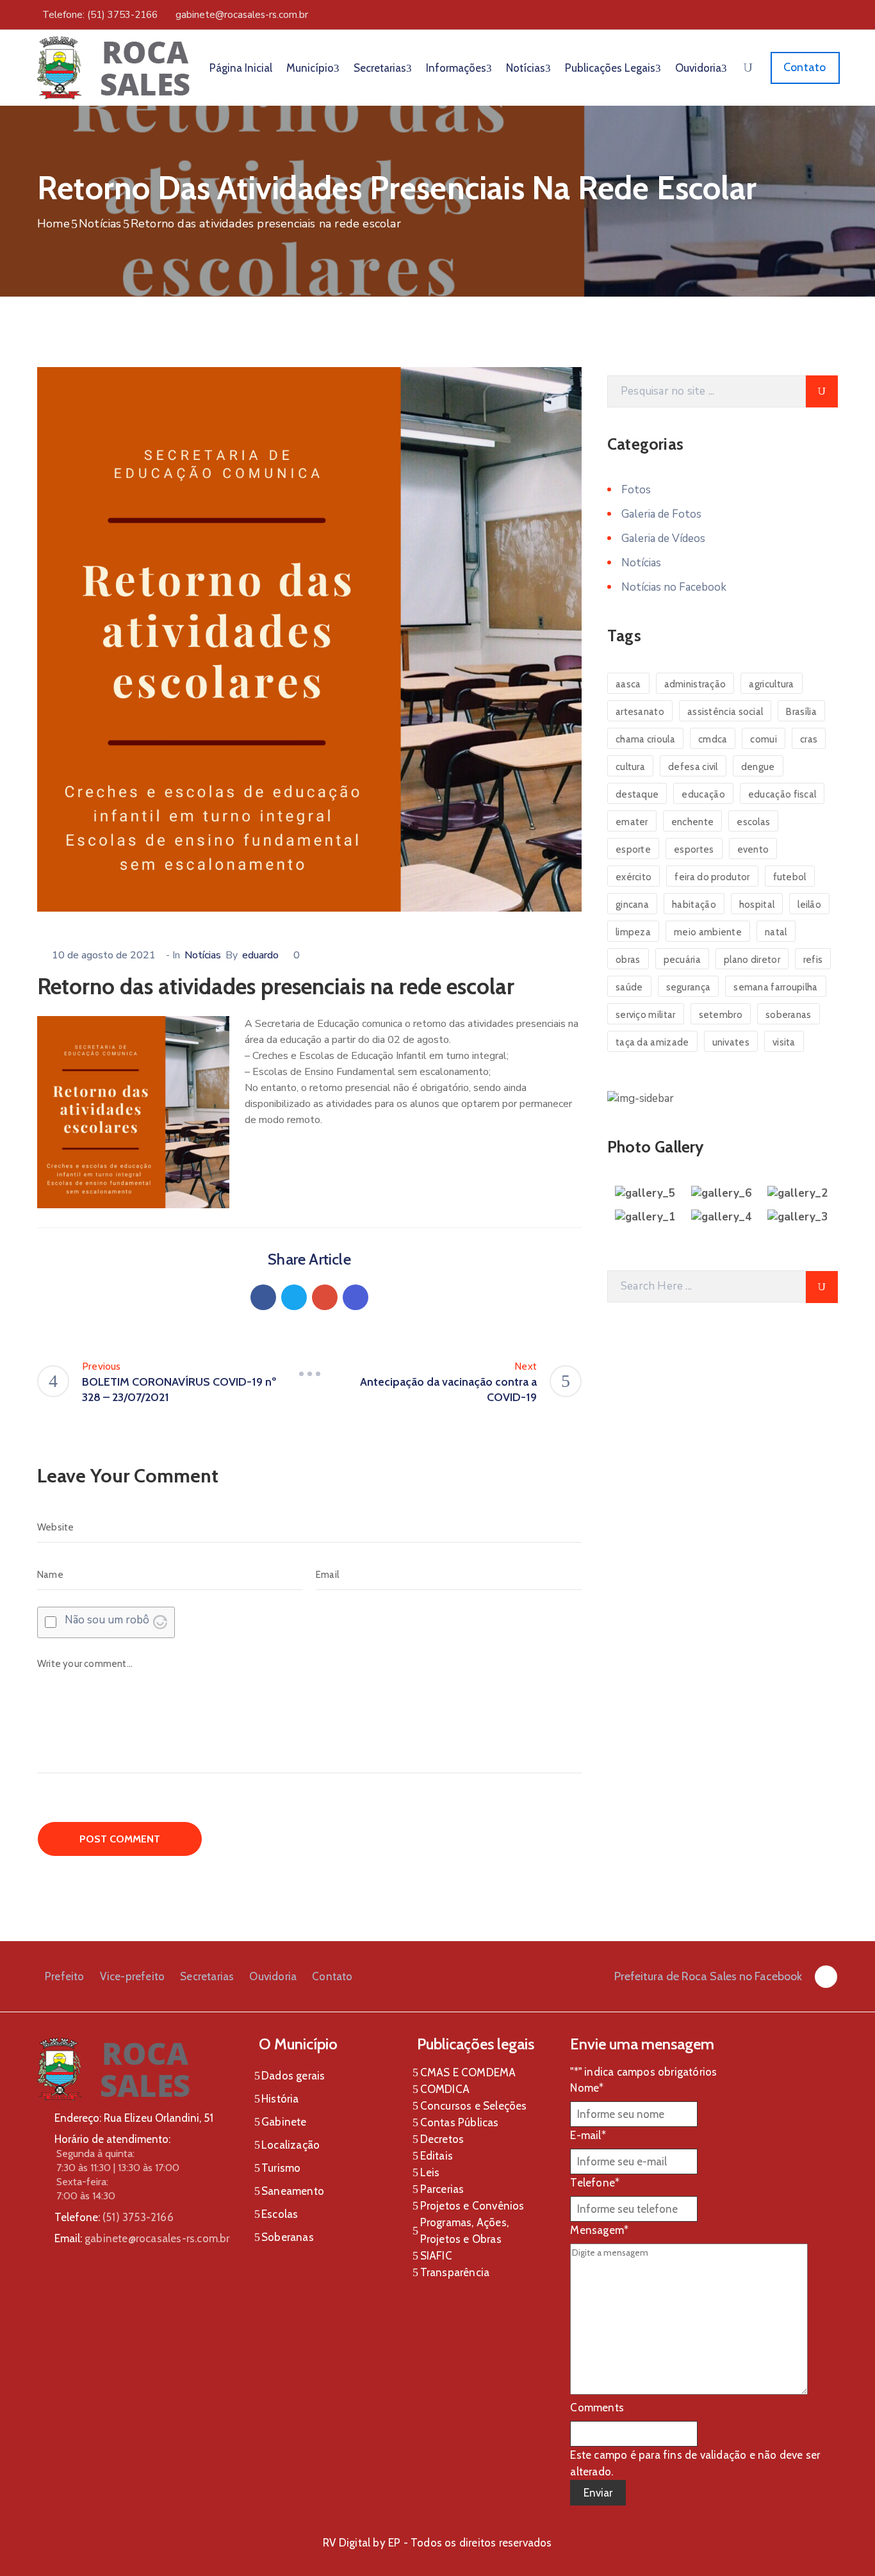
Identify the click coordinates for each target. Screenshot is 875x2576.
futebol (790, 877)
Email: (142, 2238)
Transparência (455, 2272)
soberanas (789, 1015)
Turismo (281, 2168)
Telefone (595, 2183)
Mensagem (599, 2230)
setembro (721, 1015)
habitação (694, 905)
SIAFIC (436, 2256)
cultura (630, 767)
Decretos (442, 2139)
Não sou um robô (107, 1620)
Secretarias (380, 68)
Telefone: (114, 2217)
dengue (758, 767)
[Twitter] (294, 1297)
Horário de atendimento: (112, 2139)
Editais (437, 2156)
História (280, 2099)
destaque (637, 794)
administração (695, 684)
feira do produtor (712, 877)
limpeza (633, 932)
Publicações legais (610, 68)
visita (784, 1042)
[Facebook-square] (826, 1977)
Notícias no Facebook (674, 587)
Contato (332, 1976)
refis (813, 960)
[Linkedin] (356, 1297)
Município (310, 68)
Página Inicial (241, 68)
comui (764, 739)
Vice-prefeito (133, 1976)
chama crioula (645, 739)
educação (703, 794)
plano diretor (752, 960)
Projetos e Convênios (472, 2206)
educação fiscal (782, 794)
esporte (633, 849)
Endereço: (78, 2118)
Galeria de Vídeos (663, 538)
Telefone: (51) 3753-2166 (100, 15)
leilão (809, 905)
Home (53, 224)
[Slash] (309, 1374)
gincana (632, 905)
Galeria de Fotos (661, 514)
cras (809, 739)
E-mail (588, 2135)
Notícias (526, 68)
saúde (629, 987)
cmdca (713, 739)
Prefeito (65, 1976)
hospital (757, 905)
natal (776, 932)
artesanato (640, 712)
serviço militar (646, 1015)
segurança (689, 987)
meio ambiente (708, 932)
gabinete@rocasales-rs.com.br (242, 15)
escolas (753, 822)
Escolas (280, 2214)
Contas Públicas (460, 2122)
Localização (290, 2145)
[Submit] (822, 391)
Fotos (636, 490)
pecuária (682, 960)
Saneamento (293, 2191)
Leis (430, 2172)
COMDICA (445, 2089)
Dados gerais (293, 2076)
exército (634, 877)
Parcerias (442, 2189)
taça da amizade (652, 1042)
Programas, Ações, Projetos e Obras (464, 2231)
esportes (694, 849)
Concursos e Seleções (474, 2106)
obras (628, 960)
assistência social (725, 712)
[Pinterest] (325, 1297)
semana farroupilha (775, 987)
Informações (456, 68)
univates (731, 1042)
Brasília (801, 712)
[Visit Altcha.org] (160, 1622)
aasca (628, 684)
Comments (597, 2408)
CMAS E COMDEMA (468, 2072)
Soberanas (288, 2237)
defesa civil (693, 767)
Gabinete (284, 2122)
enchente (692, 822)
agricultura (771, 684)
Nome (587, 2088)
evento (753, 849)
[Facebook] (263, 1297)
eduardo (260, 955)
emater (632, 822)
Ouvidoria (698, 68)
